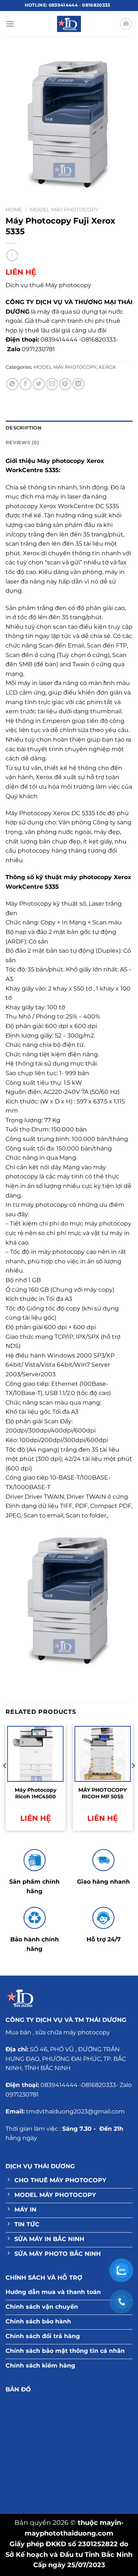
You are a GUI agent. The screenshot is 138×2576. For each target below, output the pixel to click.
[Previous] (5, 1780)
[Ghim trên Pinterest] (65, 384)
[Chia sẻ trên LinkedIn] (79, 384)
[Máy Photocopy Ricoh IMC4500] (36, 1754)
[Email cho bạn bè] (52, 384)
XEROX (107, 367)
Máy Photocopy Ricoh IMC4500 (36, 1793)
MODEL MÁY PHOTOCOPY (64, 210)
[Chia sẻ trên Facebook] (26, 384)
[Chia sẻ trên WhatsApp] (12, 384)
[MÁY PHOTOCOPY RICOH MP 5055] (102, 1754)
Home (14, 210)
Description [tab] (24, 428)
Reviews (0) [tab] (22, 443)
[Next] (133, 1780)
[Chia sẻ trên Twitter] (39, 384)
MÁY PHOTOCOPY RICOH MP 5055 (102, 1793)
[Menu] (10, 24)
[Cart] (126, 24)
